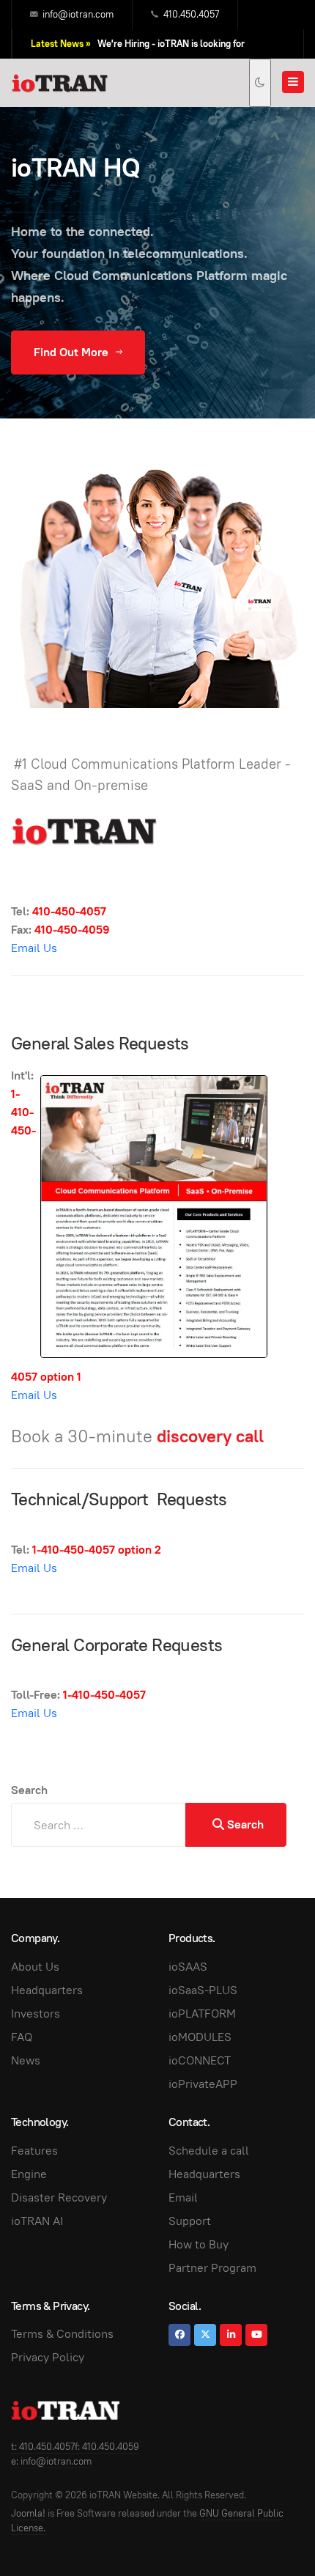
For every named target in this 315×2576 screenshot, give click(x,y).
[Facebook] (179, 2335)
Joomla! (28, 2513)
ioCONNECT (200, 2060)
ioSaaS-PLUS (203, 1990)
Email (183, 2197)
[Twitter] (205, 2335)
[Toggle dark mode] (260, 83)
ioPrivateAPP (203, 2084)
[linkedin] (231, 2335)
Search (29, 1790)
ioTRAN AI (37, 2221)
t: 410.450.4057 (43, 2447)
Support (190, 2221)
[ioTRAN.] (60, 83)
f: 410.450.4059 (107, 2447)
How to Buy (199, 2244)
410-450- (56, 911)
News (26, 2060)
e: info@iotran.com (51, 2461)
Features (34, 2151)
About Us (35, 1967)
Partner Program (212, 2268)
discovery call (210, 1436)
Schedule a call (209, 2151)
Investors (36, 2014)
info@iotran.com (78, 14)
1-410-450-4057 (74, 1550)
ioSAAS (188, 1967)
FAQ (22, 2037)
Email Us (34, 948)
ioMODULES (200, 2037)
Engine (29, 2174)
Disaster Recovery (59, 2197)
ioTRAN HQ (76, 167)
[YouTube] (256, 2335)
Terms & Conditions (62, 2334)
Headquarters (47, 1990)
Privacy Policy (48, 2357)
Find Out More (73, 352)
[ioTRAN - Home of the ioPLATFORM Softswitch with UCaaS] (66, 2410)
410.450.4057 (191, 14)
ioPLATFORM (202, 2014)
